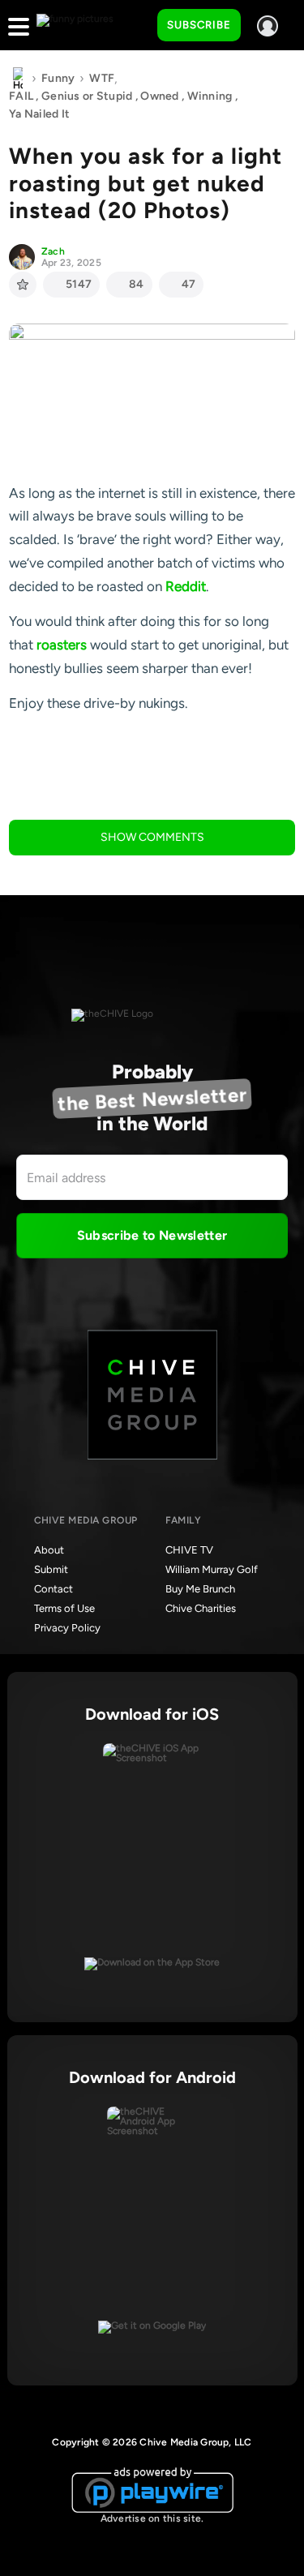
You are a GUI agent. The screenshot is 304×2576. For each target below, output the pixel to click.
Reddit (186, 586)
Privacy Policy (67, 1628)
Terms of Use (64, 1608)
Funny (58, 78)
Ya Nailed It (39, 114)
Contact (54, 1589)
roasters (62, 645)
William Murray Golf (212, 1569)
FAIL (21, 96)
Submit (51, 1569)
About (49, 1550)
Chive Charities (201, 1608)
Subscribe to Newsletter (152, 1235)
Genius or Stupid (87, 96)
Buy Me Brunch (200, 1589)
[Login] (268, 26)
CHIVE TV (189, 1550)
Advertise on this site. (152, 2518)
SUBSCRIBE (199, 25)
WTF (102, 78)
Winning (210, 96)
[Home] (18, 79)
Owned (159, 96)
